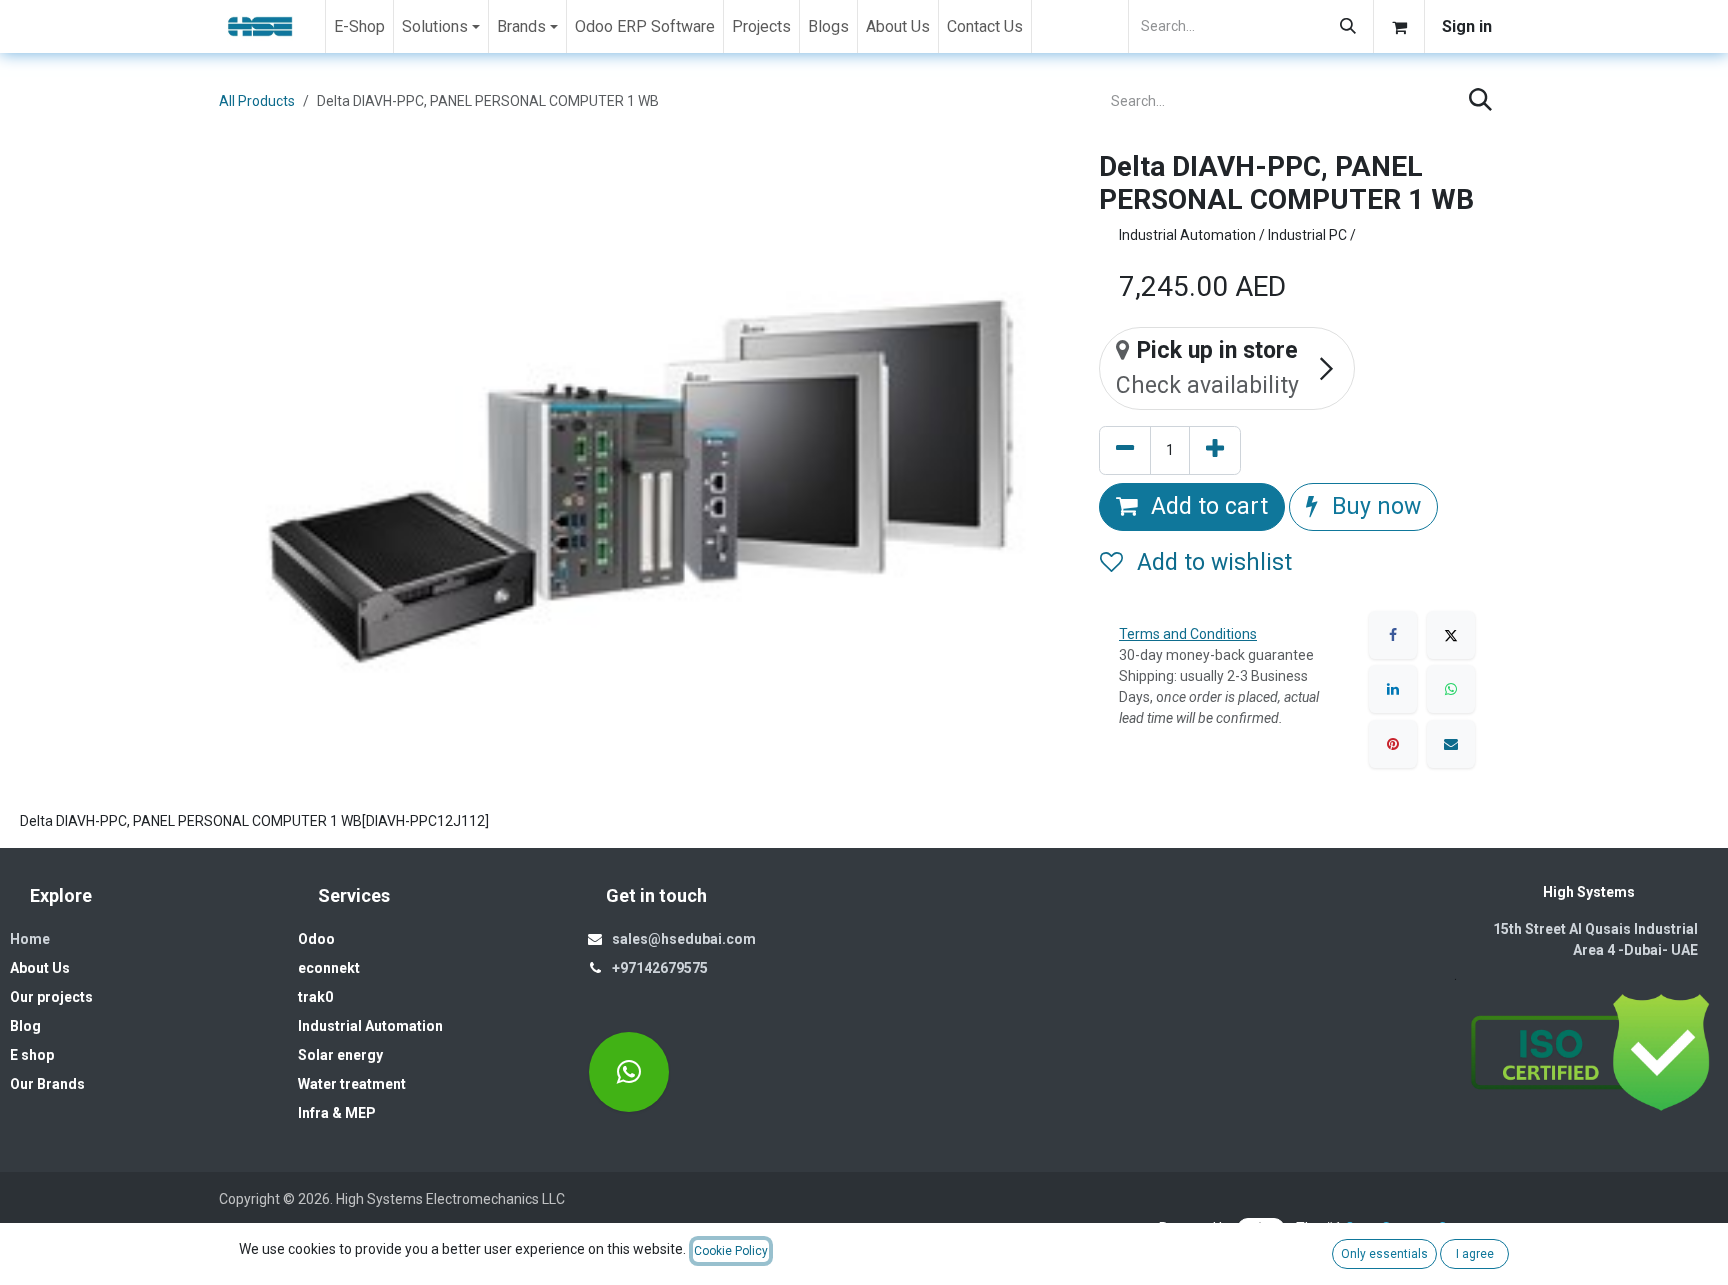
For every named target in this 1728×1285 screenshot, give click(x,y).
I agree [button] (1475, 1254)
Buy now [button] (1373, 506)
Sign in (1467, 26)
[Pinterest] (1393, 744)
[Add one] (1215, 450)
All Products (257, 101)
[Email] (1451, 744)
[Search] (1348, 26)
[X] (1451, 635)
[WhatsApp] (1451, 689)
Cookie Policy (731, 1251)
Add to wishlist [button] (1211, 562)
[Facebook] (1393, 635)
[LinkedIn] (1393, 689)
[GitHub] (629, 1072)
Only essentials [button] (1384, 1254)
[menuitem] (359, 26)
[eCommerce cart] (1399, 26)
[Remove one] (1125, 450)
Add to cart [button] (1206, 506)
